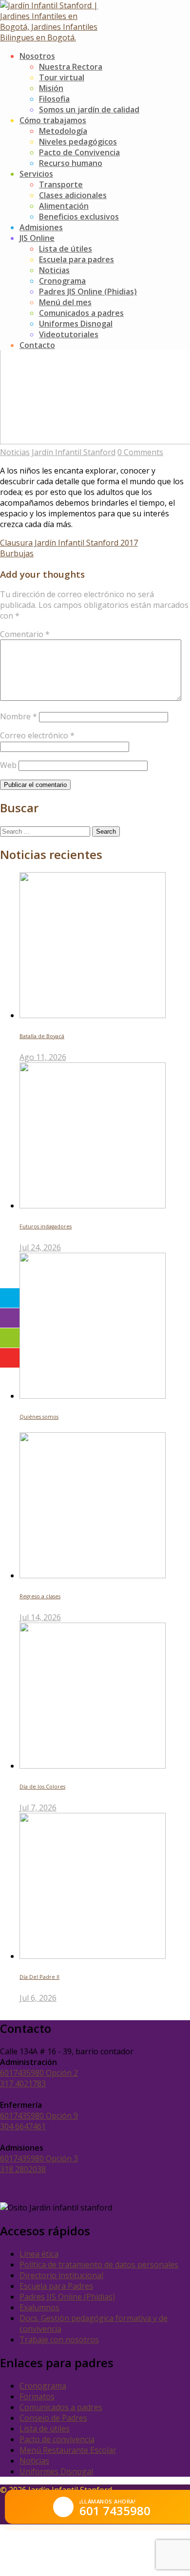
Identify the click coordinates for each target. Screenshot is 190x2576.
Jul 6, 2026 (38, 1998)
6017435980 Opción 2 (39, 2073)
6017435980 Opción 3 (39, 2158)
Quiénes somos (39, 1417)
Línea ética (39, 2254)
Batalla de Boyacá (42, 1036)
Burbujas (17, 553)
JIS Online (37, 238)
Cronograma (62, 281)
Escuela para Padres (56, 2286)
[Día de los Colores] (93, 1766)
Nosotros (37, 56)
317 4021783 (23, 2083)
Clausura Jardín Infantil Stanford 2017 (69, 543)
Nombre (19, 716)
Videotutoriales (69, 334)
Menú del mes (65, 302)
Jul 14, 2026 (40, 1617)
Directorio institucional (61, 2275)
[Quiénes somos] (93, 1396)
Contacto (37, 345)
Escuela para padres (76, 259)
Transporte (61, 184)
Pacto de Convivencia (79, 152)
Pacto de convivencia (57, 2439)
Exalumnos (39, 2307)
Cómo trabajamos (53, 120)
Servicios (36, 174)
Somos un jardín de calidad (89, 110)
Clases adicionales (73, 195)
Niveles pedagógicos (78, 142)
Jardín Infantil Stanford (74, 452)
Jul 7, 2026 (38, 1808)
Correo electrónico (37, 735)
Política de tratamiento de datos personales (99, 2265)
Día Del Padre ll (39, 1977)
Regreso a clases (40, 1596)
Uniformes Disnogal (76, 324)
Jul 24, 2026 (40, 1247)
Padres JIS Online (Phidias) (88, 292)
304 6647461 (23, 2126)
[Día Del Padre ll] (93, 1956)
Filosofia (54, 99)
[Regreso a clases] (93, 1575)
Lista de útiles (66, 249)
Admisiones (41, 227)
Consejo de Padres (53, 2418)
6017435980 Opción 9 (39, 2116)
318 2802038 (23, 2169)
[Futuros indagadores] (93, 1206)
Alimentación (64, 206)
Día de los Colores (42, 1787)
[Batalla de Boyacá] (93, 1015)
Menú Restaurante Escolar (68, 2450)
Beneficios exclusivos (79, 217)
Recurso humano (71, 163)
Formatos (37, 2396)
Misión (51, 88)
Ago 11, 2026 (43, 1057)
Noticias (54, 270)
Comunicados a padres (81, 313)
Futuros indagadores (46, 1226)
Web (8, 765)
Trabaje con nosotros (59, 2339)
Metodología (63, 131)
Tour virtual (62, 77)
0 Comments (140, 452)
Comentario (25, 634)
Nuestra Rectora (71, 67)
